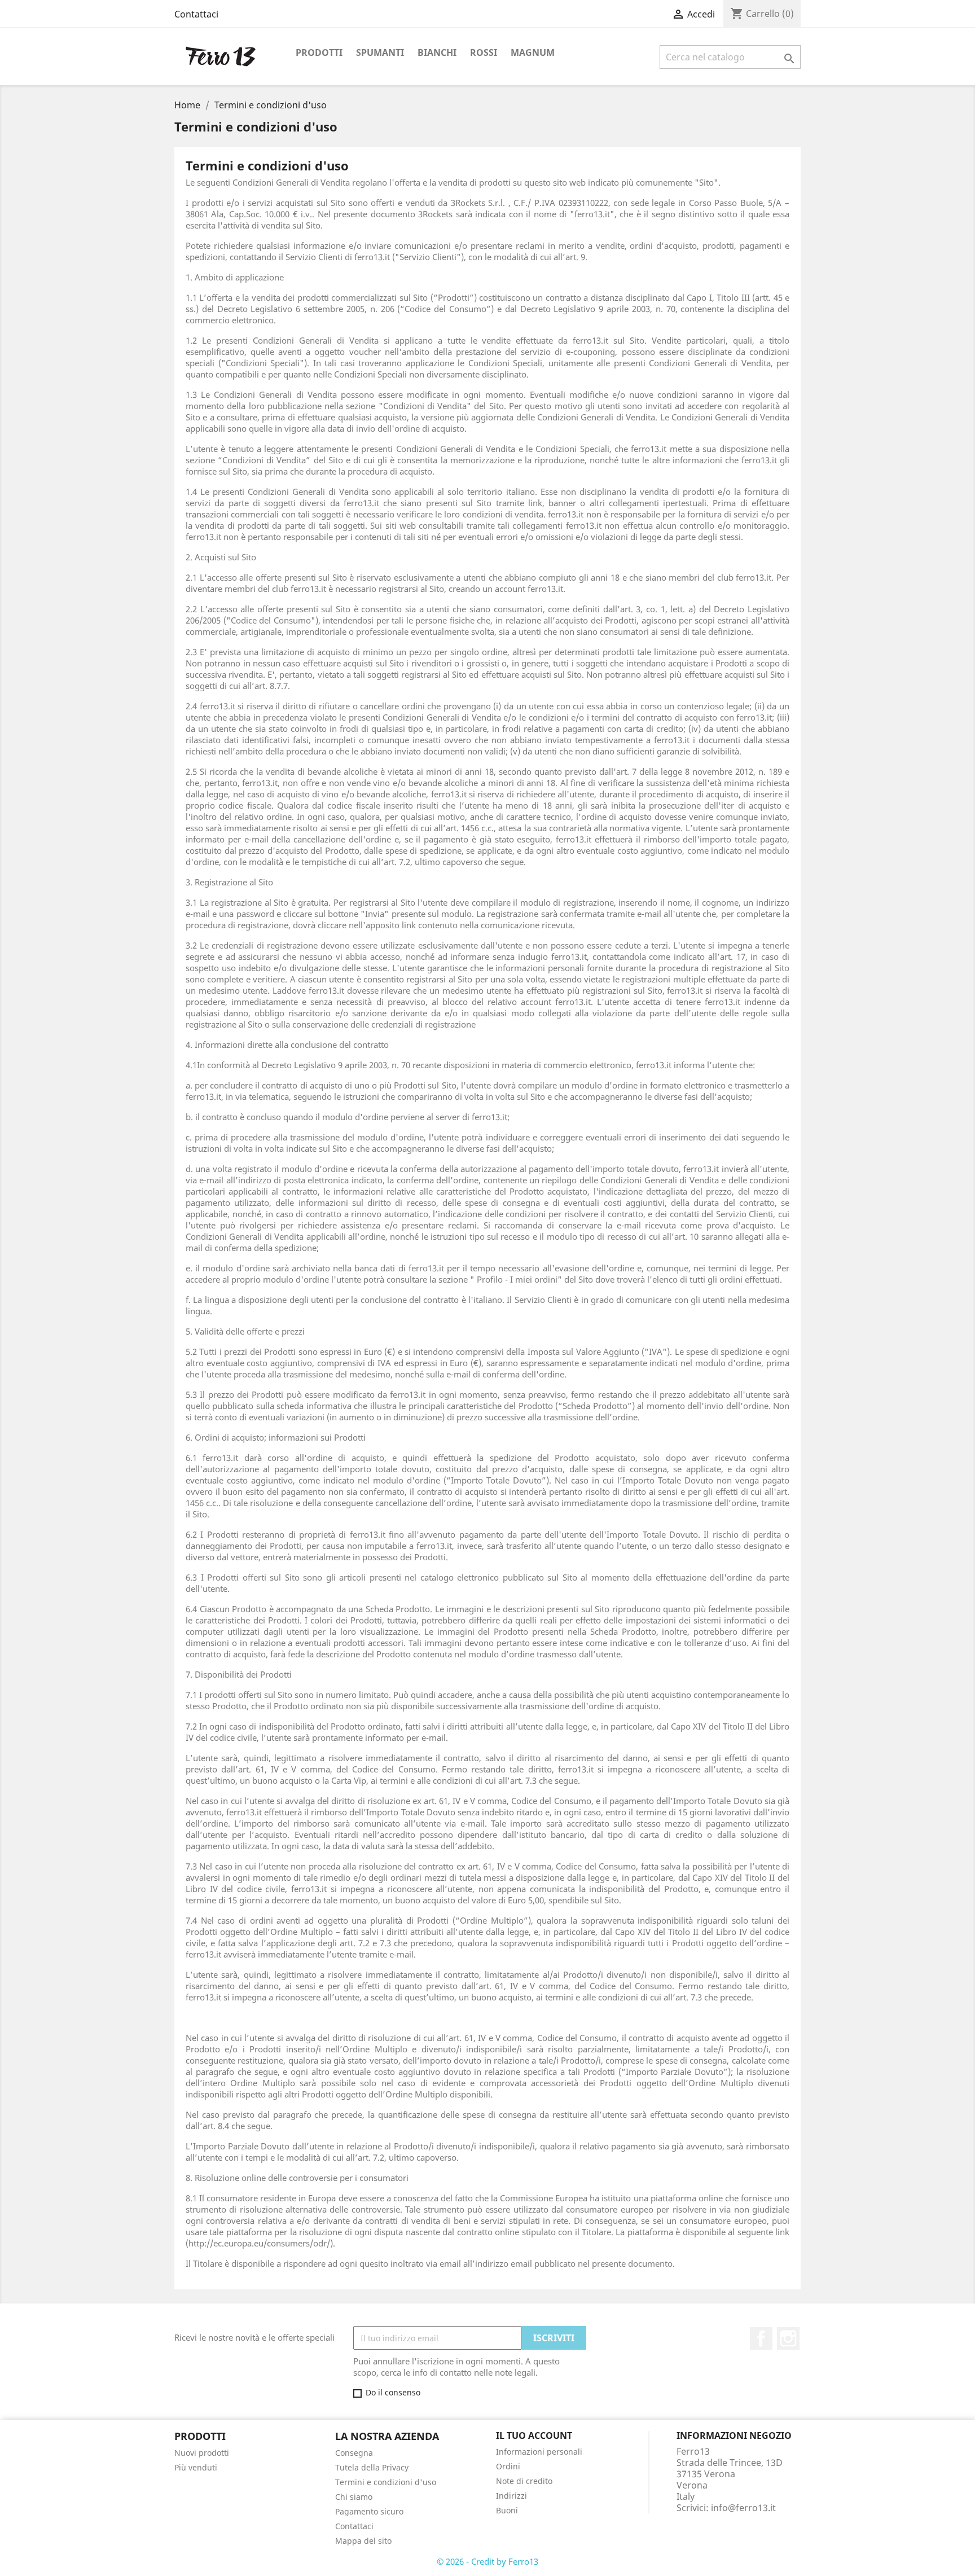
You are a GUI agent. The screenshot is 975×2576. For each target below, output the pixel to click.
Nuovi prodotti (202, 2453)
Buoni (507, 2510)
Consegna (354, 2453)
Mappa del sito (363, 2541)
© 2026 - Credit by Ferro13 (488, 2561)
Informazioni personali (539, 2452)
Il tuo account (534, 2435)
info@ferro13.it (743, 2508)
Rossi (484, 52)
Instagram (788, 2338)
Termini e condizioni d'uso (386, 2482)
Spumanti (380, 52)
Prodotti (319, 52)
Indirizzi (511, 2496)
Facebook (761, 2338)
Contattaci (196, 14)
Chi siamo (354, 2497)
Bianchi (437, 52)
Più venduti (196, 2467)
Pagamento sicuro (369, 2511)
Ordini (508, 2466)
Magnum (533, 52)
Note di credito (524, 2481)
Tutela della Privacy (372, 2467)
